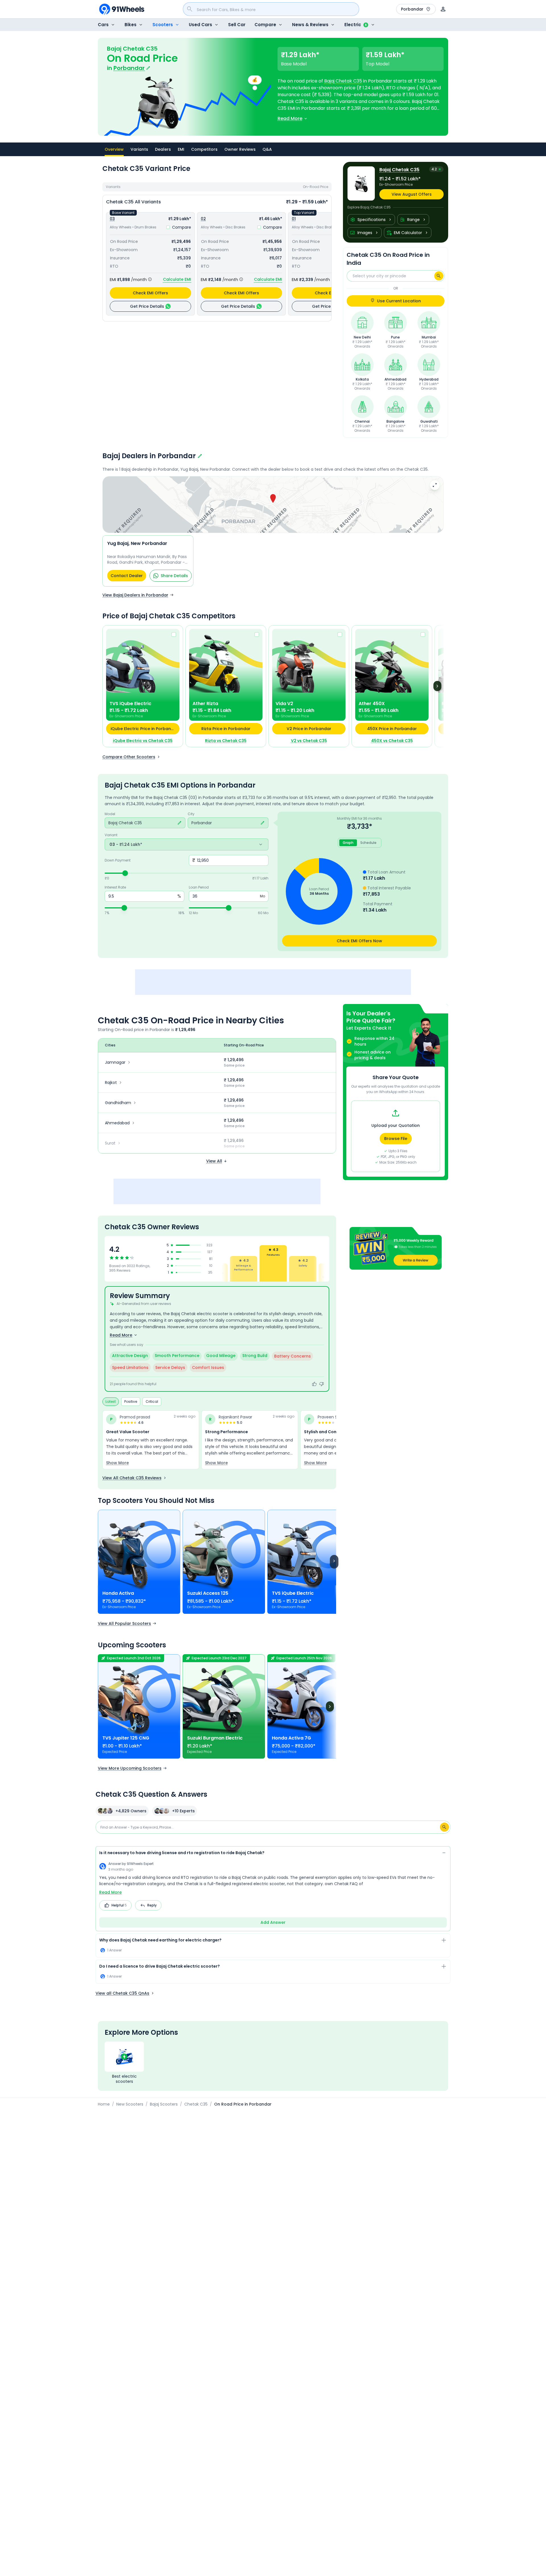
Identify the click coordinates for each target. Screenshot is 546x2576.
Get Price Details (147, 306)
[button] (273, 499)
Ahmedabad (117, 1123)
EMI (181, 149)
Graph (348, 843)
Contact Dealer (127, 576)
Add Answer (273, 1922)
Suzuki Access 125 (208, 1593)
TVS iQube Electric (293, 1593)
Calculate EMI (177, 279)
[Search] (439, 276)
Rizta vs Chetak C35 (226, 741)
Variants (139, 149)
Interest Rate (115, 887)
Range (413, 220)
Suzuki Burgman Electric (215, 1738)
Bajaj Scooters (164, 2104)
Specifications (372, 220)
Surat (110, 1143)
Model (110, 814)
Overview (114, 149)
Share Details (174, 576)
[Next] (437, 686)
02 (203, 219)
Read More (110, 1892)
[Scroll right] (334, 1562)
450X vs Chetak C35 (392, 741)
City (191, 814)
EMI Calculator (408, 233)
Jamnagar (115, 1062)
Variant (111, 835)
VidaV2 (284, 704)
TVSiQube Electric (130, 704)
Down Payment (118, 860)
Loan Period (199, 887)
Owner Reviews (240, 149)
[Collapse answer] (444, 1854)
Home (104, 2104)
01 (294, 219)
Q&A (267, 149)
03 (112, 219)
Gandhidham (118, 1103)
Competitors (204, 149)
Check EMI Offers (150, 293)
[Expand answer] (444, 1941)
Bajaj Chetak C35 (343, 81)
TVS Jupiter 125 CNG (126, 1738)
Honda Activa (118, 1593)
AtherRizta (205, 704)
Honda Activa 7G (291, 1738)
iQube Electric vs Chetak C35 (143, 741)
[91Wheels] (122, 9)
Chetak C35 (196, 2104)
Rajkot (111, 1083)
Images (365, 233)
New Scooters (130, 2104)
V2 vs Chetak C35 (309, 741)
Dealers (163, 149)
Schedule (368, 843)
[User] (443, 9)
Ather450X (372, 704)
